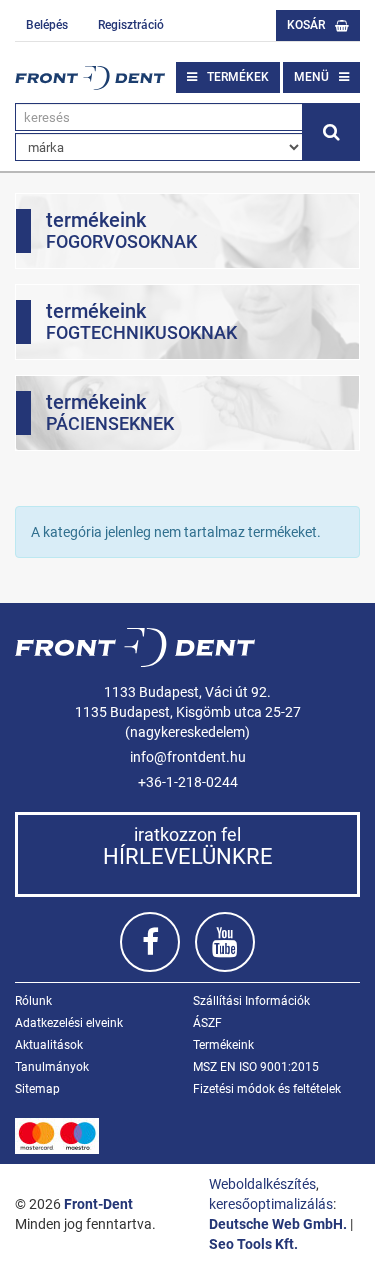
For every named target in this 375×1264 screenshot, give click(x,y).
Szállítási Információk (251, 1001)
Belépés (47, 25)
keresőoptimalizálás (271, 1204)
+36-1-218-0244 (188, 782)
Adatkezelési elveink (69, 1023)
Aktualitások (49, 1045)
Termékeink (223, 1045)
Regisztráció (131, 25)
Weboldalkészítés (262, 1184)
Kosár (306, 25)
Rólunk (33, 1001)
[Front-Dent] (90, 78)
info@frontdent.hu (188, 757)
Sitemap (37, 1089)
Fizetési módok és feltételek (267, 1089)
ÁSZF (207, 1023)
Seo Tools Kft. (253, 1244)
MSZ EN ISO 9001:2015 (256, 1067)
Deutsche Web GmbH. (278, 1224)
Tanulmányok (52, 1067)
